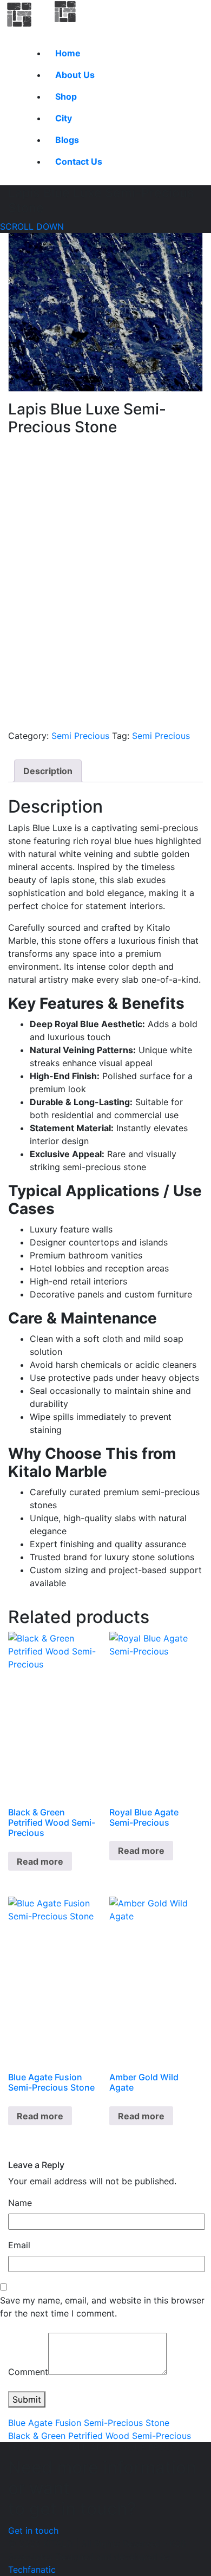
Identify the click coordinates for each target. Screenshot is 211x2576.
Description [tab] (48, 771)
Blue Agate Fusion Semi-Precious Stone (89, 2423)
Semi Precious (80, 736)
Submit (27, 2399)
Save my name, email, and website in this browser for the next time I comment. (102, 2307)
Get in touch (33, 2530)
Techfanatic (32, 2569)
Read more (40, 1861)
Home (68, 53)
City (64, 118)
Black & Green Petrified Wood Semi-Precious (100, 2436)
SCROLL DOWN (32, 226)
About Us (75, 75)
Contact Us (79, 161)
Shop (66, 96)
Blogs (67, 140)
